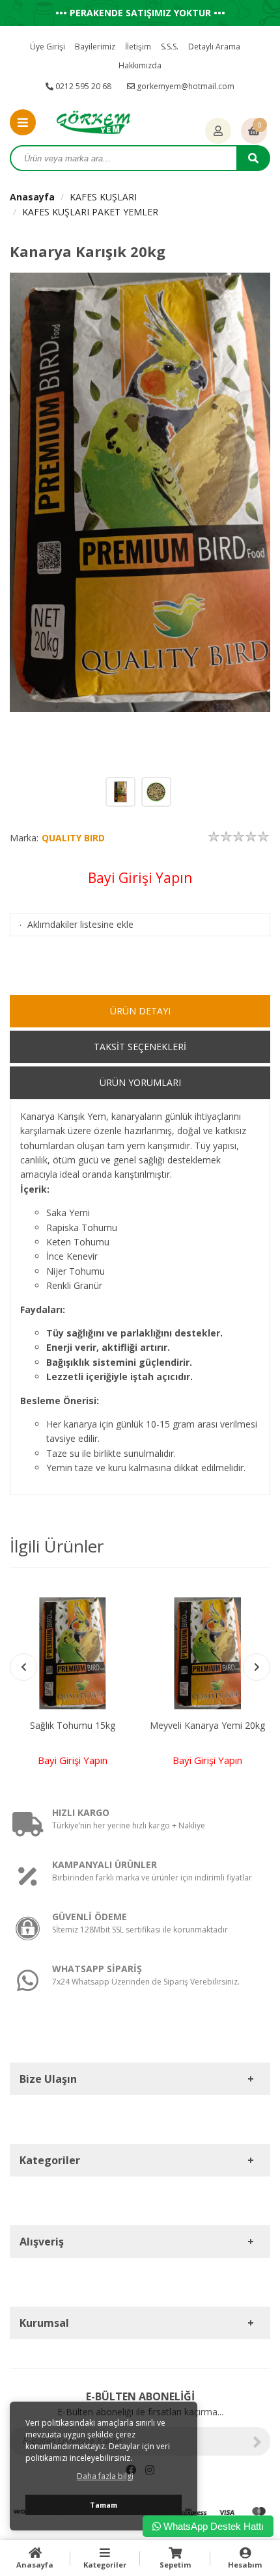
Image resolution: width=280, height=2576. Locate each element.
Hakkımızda (140, 65)
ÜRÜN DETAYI (140, 1011)
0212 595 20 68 (82, 86)
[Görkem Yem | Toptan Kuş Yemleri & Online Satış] (94, 121)
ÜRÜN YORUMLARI (140, 1082)
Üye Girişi (48, 47)
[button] (257, 1667)
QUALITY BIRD (73, 838)
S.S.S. (170, 47)
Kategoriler (105, 2565)
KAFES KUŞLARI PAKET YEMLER (90, 212)
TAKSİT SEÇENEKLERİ (140, 1047)
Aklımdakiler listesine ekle (80, 924)
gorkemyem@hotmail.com (185, 86)
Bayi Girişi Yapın (140, 878)
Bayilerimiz (95, 47)
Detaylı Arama (214, 47)
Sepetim (175, 2565)
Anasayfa (32, 197)
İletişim (138, 47)
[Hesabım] (218, 131)
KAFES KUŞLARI (103, 197)
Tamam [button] (104, 2505)
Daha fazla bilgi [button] (105, 2476)
